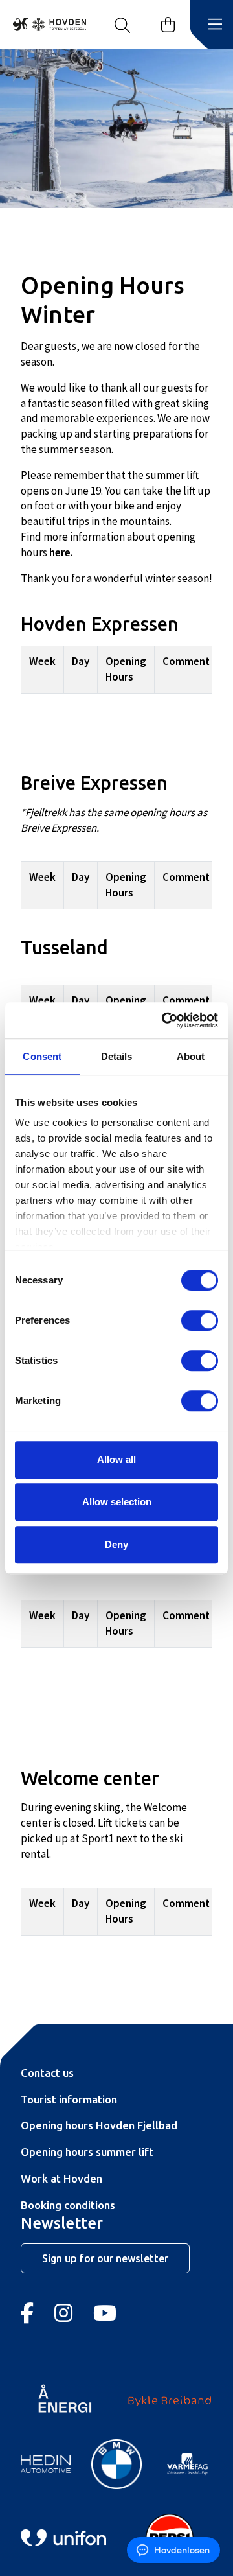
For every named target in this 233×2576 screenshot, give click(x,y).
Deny (116, 1544)
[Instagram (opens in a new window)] (63, 2313)
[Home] (50, 24)
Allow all (116, 1459)
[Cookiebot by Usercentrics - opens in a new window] (164, 1020)
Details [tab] (117, 1056)
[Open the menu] (215, 25)
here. (61, 552)
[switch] (200, 1320)
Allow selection (117, 1502)
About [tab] (191, 1056)
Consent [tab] (42, 1056)
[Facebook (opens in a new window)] (27, 2313)
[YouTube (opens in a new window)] (105, 2313)
